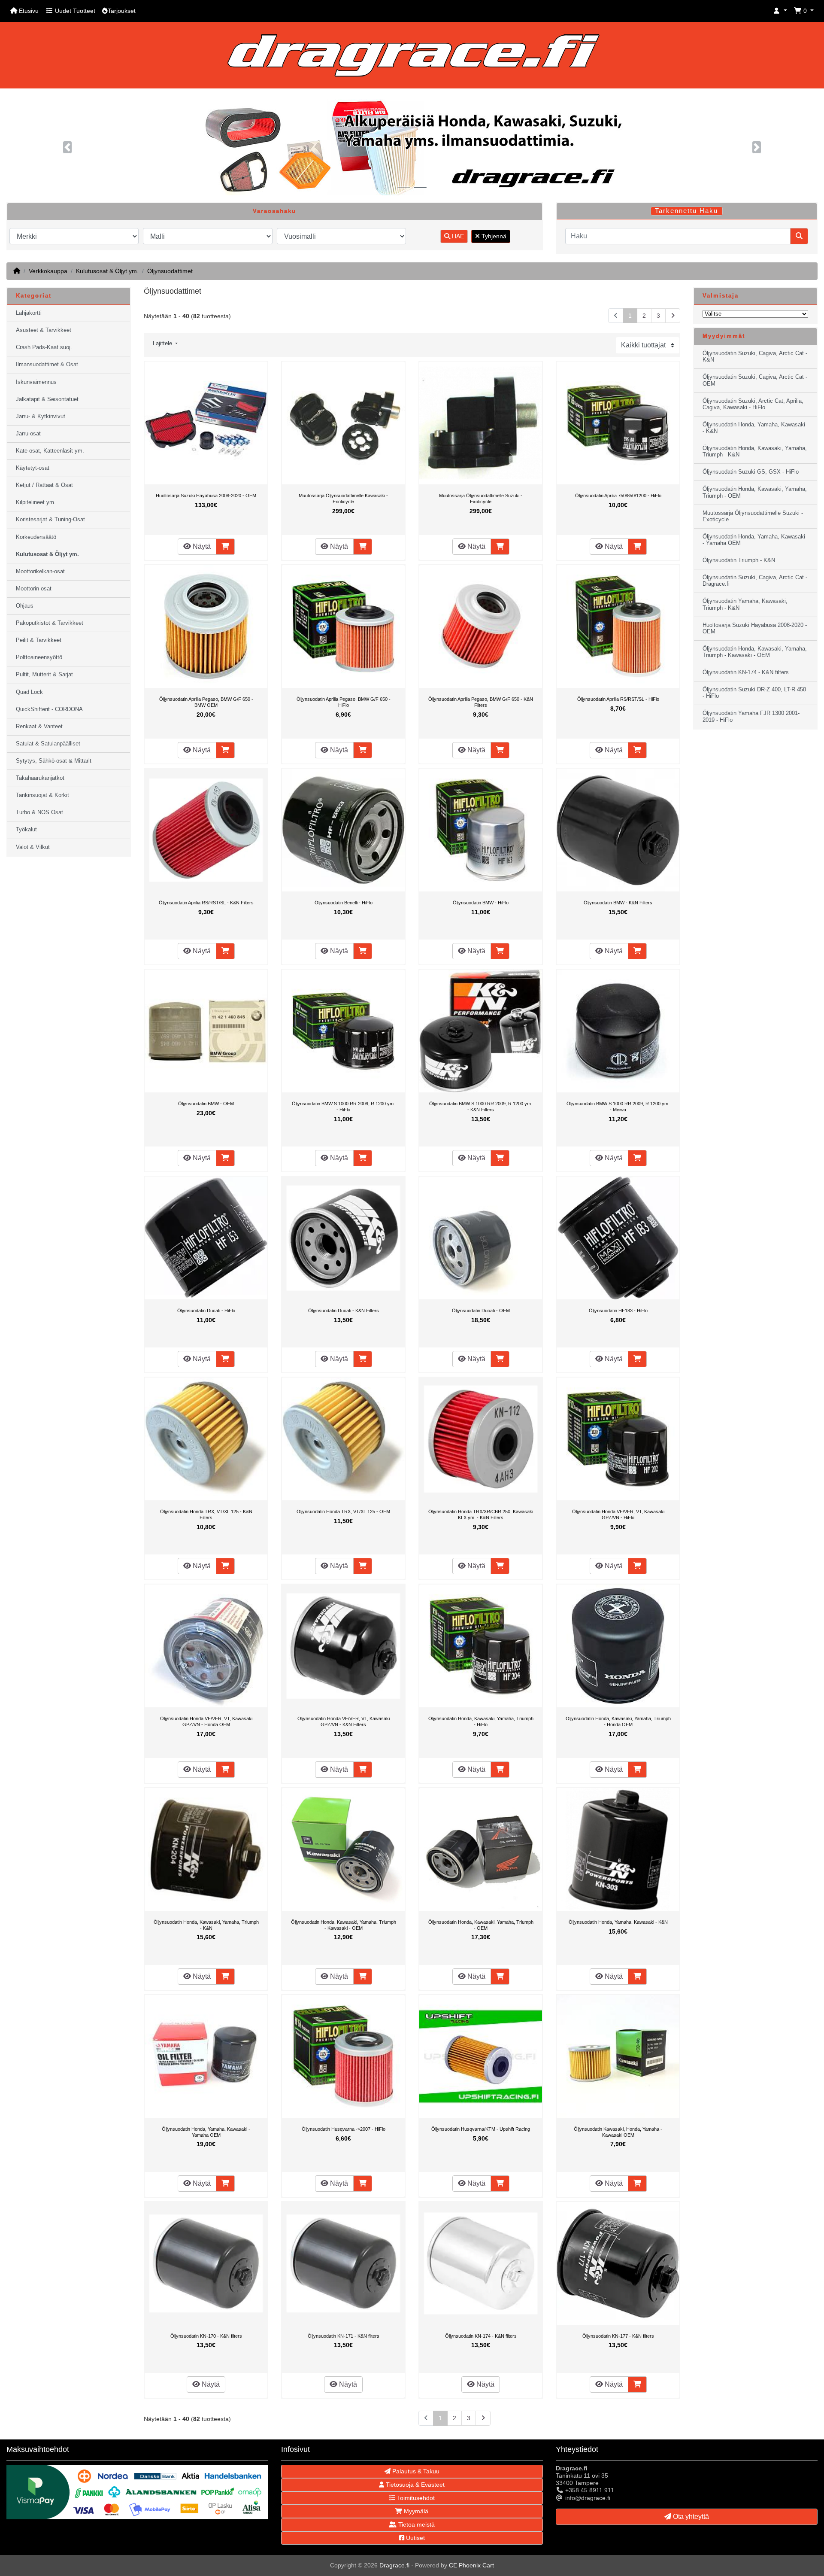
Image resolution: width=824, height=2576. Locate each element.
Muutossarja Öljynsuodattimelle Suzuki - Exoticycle (481, 499)
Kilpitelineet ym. (36, 502)
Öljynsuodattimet (170, 271)
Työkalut (26, 830)
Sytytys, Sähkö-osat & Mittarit (54, 761)
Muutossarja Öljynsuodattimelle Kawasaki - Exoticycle (343, 499)
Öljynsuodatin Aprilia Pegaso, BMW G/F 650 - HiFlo (344, 702)
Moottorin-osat (34, 589)
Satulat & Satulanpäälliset (48, 744)
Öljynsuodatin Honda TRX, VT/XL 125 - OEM (343, 1512)
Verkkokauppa (48, 271)
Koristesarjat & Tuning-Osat (50, 520)
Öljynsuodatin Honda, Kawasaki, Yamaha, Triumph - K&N (206, 1925)
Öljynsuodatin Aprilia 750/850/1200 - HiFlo (618, 496)
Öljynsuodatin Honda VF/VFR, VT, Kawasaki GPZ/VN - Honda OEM (206, 1721)
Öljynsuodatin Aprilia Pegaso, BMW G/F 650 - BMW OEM (206, 702)
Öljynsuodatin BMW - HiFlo (481, 903)
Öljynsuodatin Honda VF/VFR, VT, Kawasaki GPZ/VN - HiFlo (618, 1515)
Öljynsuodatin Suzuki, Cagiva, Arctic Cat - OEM (755, 380)
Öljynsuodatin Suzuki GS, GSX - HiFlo (751, 472)
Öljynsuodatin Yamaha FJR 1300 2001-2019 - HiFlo (751, 716)
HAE (457, 236)
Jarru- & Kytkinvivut (41, 417)
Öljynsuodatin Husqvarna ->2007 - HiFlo (344, 2129)
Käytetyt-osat (33, 468)
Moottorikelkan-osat (40, 572)
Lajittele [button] (163, 344)
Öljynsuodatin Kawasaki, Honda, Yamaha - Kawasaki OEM (618, 2132)
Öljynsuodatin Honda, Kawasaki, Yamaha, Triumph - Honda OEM (618, 1721)
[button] (780, 11)
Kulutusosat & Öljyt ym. (107, 271)
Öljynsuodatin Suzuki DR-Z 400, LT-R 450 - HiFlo (754, 693)
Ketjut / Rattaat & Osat (44, 485)
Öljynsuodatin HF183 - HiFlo (618, 1311)
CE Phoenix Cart (471, 2565)
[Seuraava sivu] (673, 316)
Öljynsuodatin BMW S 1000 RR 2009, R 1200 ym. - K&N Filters (481, 1107)
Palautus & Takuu (415, 2471)
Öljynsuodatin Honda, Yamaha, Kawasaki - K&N (618, 1922)
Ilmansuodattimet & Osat (47, 365)
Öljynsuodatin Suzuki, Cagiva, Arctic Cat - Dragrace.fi (755, 581)
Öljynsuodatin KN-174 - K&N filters (481, 2336)
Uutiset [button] (415, 2538)
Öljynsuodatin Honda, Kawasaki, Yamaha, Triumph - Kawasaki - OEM (344, 1925)
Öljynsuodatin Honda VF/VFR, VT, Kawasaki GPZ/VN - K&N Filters (344, 1721)
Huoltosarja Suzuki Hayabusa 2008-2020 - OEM (206, 496)
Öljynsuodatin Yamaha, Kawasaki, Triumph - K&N (745, 604)
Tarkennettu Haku (686, 211)
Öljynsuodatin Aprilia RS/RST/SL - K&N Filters (206, 903)
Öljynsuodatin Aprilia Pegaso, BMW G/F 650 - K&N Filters (481, 702)
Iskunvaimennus (36, 382)
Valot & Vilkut (33, 847)
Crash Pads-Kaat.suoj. (44, 347)
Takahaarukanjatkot (40, 778)
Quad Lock (29, 692)
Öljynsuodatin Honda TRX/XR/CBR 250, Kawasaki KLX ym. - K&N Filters (481, 1515)
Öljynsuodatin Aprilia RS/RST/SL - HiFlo (618, 699)
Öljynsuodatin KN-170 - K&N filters (206, 2336)
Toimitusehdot (415, 2498)
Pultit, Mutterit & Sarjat (44, 675)
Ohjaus (25, 606)
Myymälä (415, 2511)
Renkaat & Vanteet (39, 727)
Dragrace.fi (394, 2565)
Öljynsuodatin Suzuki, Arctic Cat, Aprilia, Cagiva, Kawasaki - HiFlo (753, 404)
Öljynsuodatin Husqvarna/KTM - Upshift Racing (481, 2129)
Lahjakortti (29, 313)
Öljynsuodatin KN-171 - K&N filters (344, 2336)
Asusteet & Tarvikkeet (44, 330)
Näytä (201, 546)
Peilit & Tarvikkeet (39, 640)
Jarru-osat (28, 434)
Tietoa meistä (416, 2524)
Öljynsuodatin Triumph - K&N (739, 560)
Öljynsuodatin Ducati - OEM (481, 1311)
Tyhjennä (493, 236)
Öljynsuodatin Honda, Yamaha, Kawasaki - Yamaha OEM (206, 2132)
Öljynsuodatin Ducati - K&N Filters (344, 1311)
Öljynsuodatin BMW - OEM (206, 1104)
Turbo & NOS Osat (39, 812)
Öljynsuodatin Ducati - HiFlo (206, 1311)
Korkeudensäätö (36, 537)
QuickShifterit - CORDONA (49, 709)
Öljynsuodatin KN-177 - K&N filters (618, 2336)
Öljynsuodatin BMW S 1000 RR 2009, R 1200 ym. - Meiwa (618, 1107)
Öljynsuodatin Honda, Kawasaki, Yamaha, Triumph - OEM (481, 1925)
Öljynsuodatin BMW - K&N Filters (618, 903)
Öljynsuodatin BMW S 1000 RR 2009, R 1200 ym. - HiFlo (343, 1107)
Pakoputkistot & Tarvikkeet (50, 623)
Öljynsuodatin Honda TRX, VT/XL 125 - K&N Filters (206, 1515)
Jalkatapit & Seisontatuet (47, 399)
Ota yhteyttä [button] (690, 2517)
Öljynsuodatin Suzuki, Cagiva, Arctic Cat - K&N (755, 357)
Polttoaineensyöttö (39, 657)
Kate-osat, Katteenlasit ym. (50, 451)
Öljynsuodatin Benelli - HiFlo (344, 903)
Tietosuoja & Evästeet (414, 2485)
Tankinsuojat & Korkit (42, 795)
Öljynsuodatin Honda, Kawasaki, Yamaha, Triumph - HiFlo (481, 1721)
